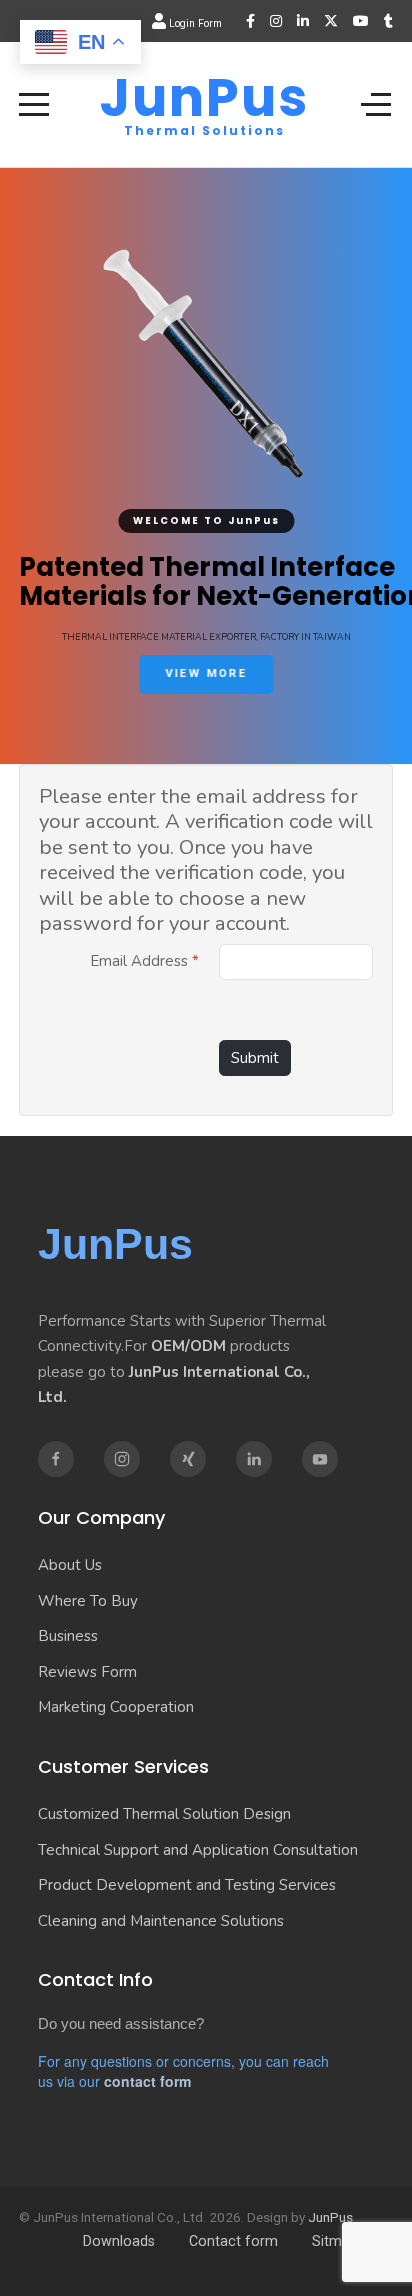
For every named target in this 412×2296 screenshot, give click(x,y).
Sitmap (335, 2241)
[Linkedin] (254, 1459)
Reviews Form (87, 1672)
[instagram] (122, 1459)
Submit (255, 1058)
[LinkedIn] (303, 21)
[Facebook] (250, 21)
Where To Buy (88, 1601)
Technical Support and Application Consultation (198, 1850)
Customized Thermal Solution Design (164, 1814)
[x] (188, 1459)
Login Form (194, 23)
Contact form (233, 2241)
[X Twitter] (331, 21)
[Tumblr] (388, 21)
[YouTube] (361, 21)
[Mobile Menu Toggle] (34, 104)
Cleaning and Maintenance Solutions (161, 1921)
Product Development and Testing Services (187, 1885)
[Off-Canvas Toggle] (376, 104)
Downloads (119, 2241)
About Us (70, 1565)
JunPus (204, 98)
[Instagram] (276, 21)
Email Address (144, 961)
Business (68, 1636)
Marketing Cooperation (116, 1707)
